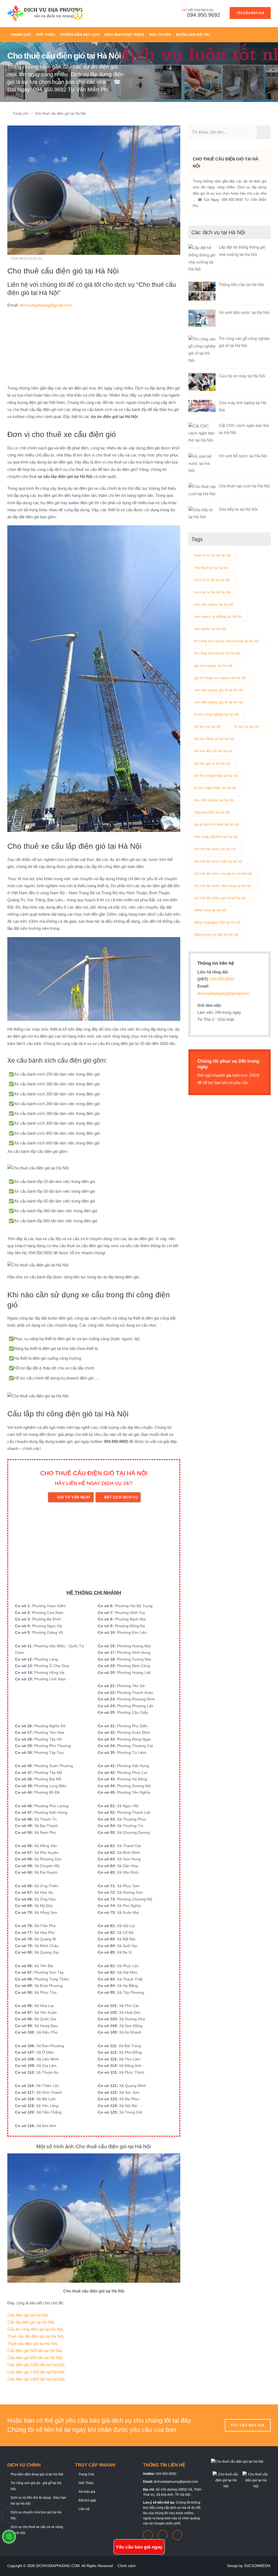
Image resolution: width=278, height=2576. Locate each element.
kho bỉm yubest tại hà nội (214, 800)
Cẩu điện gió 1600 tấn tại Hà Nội (36, 2379)
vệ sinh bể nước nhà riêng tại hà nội (223, 886)
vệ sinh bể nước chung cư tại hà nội (223, 874)
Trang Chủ (20, 35)
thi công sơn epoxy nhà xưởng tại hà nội (226, 641)
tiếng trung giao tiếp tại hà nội (217, 922)
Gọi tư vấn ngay (74, 1497)
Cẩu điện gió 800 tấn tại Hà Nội (35, 2358)
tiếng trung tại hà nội (210, 910)
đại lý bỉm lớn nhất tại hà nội (217, 824)
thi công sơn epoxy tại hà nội (217, 653)
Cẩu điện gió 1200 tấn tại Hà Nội (36, 2372)
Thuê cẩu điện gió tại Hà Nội (32, 2344)
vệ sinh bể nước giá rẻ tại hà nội (220, 898)
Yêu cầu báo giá (250, 13)
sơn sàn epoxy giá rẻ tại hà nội (219, 690)
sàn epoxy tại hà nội (210, 629)
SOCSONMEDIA (257, 2566)
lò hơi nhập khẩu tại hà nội (215, 788)
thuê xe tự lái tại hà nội (212, 555)
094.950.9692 (204, 15)
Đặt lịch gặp (87, 2500)
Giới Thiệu (86, 2483)
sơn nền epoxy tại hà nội (214, 604)
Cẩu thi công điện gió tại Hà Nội (35, 2329)
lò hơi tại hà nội (247, 727)
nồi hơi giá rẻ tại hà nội (212, 763)
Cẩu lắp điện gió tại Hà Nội (31, 2322)
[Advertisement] (94, 347)
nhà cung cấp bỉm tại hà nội (216, 837)
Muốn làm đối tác (193, 35)
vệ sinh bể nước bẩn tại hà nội (218, 861)
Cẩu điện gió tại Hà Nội (28, 2315)
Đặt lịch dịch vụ (121, 1497)
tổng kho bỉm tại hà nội (212, 812)
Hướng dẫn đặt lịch (80, 35)
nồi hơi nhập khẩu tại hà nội (216, 776)
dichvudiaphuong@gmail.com (46, 305)
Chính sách (127, 2566)
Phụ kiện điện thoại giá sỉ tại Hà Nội (37, 2474)
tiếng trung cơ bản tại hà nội (216, 935)
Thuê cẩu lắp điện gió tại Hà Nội (35, 2336)
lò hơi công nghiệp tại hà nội (216, 714)
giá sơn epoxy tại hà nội (213, 666)
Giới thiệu (46, 35)
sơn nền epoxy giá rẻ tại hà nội (219, 702)
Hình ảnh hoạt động (124, 35)
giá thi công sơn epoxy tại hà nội (220, 678)
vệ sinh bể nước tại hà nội (215, 849)
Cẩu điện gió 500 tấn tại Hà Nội (35, 2351)
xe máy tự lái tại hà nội (212, 592)
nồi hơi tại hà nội (207, 727)
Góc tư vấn (160, 35)
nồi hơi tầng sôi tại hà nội (214, 739)
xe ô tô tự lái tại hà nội (212, 580)
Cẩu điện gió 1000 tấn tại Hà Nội (36, 2365)
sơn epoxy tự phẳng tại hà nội (218, 617)
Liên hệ (84, 2509)
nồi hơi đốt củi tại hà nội (213, 751)
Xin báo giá (87, 2492)
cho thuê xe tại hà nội (211, 568)
